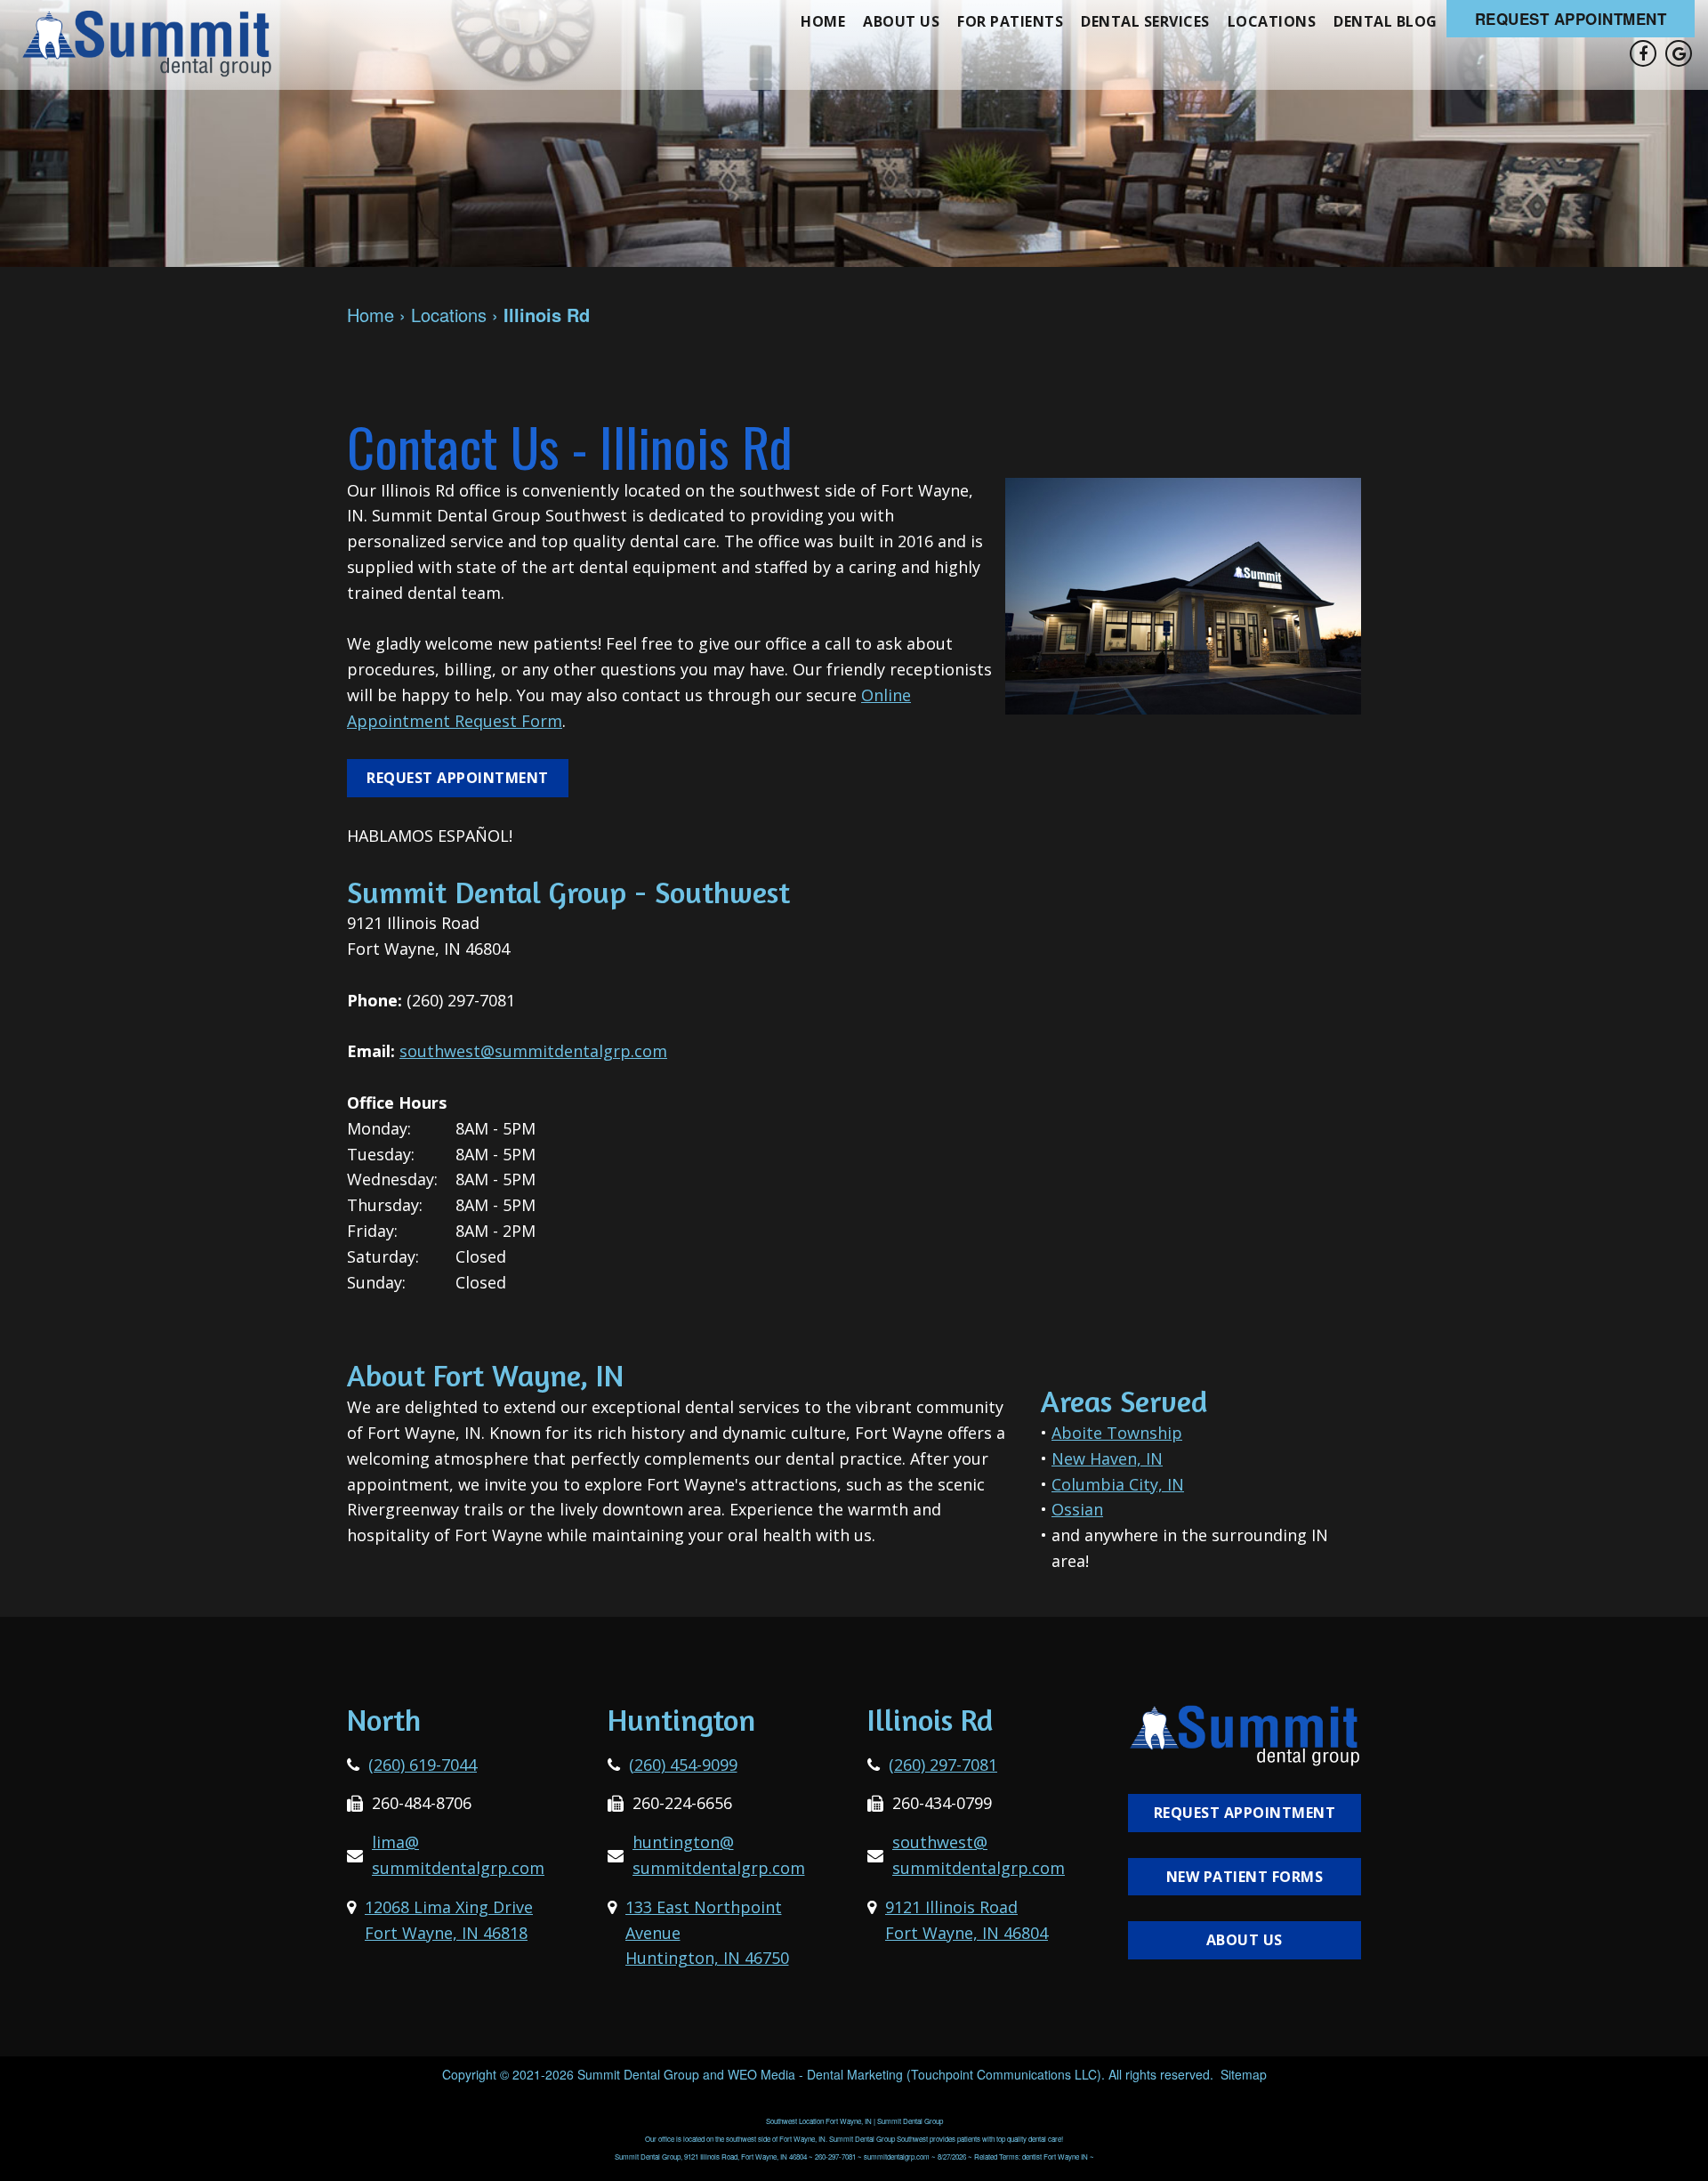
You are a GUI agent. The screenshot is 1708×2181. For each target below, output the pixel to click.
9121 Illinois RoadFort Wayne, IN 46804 (967, 1920)
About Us (901, 21)
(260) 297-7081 (943, 1765)
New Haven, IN (1107, 1458)
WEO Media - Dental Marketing (815, 2074)
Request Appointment (1571, 19)
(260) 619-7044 (423, 1765)
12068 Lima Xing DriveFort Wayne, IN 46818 (449, 1920)
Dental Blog (1386, 21)
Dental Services (1145, 21)
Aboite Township (1117, 1433)
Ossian (1077, 1509)
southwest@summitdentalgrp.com (533, 1051)
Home (823, 21)
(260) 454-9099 (683, 1765)
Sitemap (1244, 2074)
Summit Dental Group (638, 2074)
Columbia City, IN (1118, 1484)
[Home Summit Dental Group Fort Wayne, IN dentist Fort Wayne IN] (147, 43)
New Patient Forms (1245, 1877)
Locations (1272, 21)
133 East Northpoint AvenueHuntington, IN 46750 (707, 1933)
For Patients (1010, 21)
